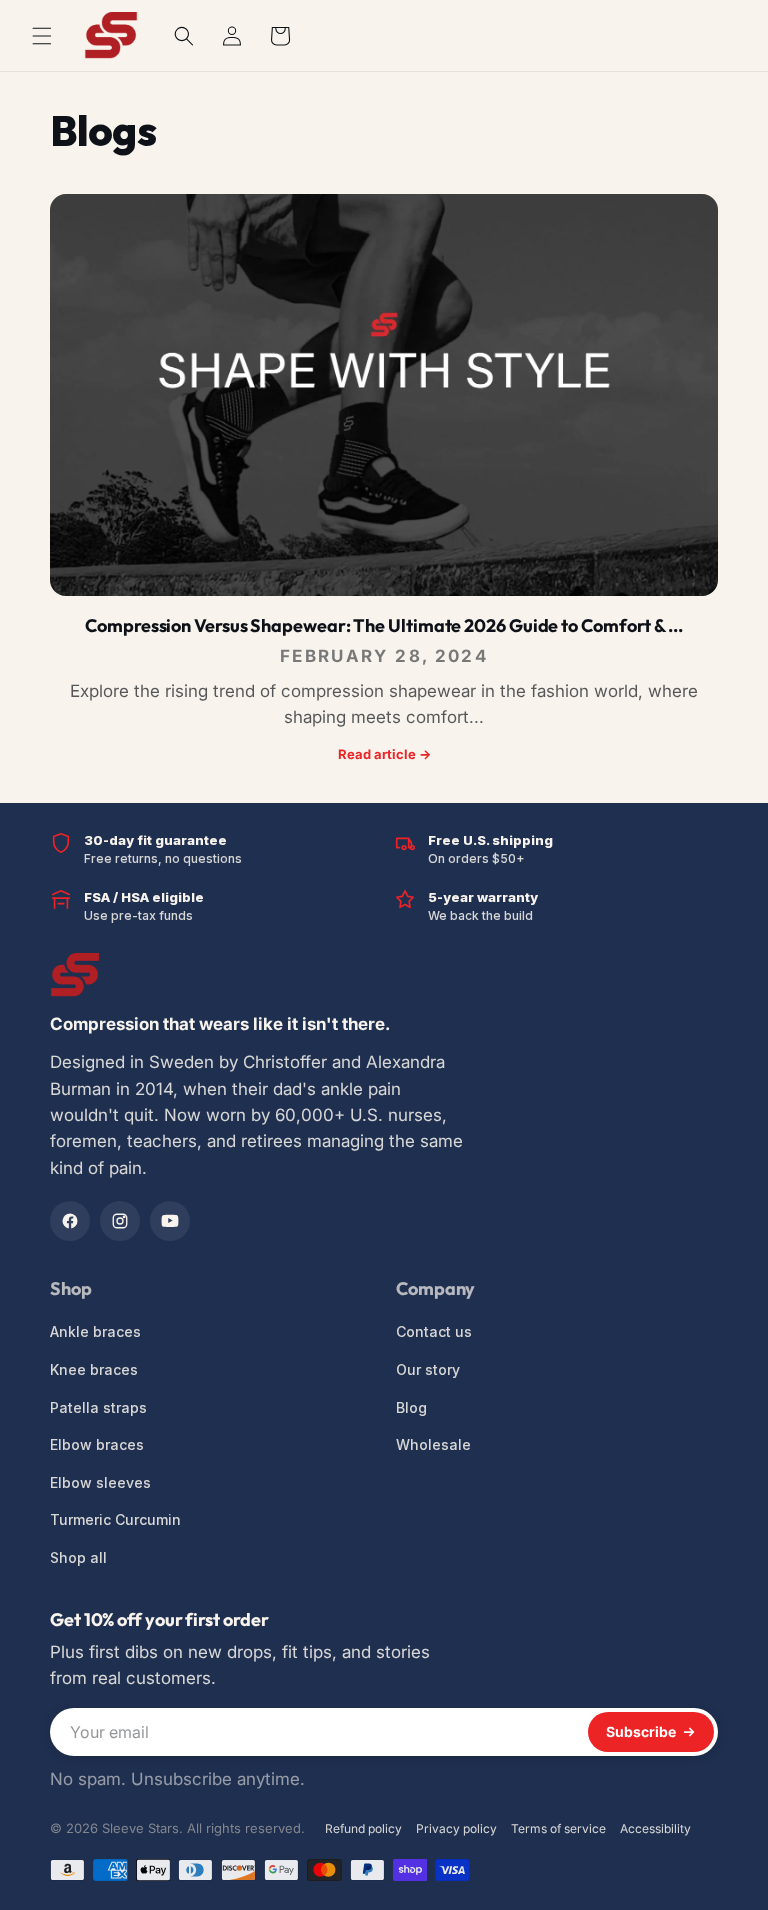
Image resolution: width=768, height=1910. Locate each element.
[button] (184, 36)
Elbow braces (97, 1444)
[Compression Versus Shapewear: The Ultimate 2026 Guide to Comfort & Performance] (384, 395)
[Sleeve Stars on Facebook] (70, 1221)
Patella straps (98, 1407)
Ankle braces (95, 1331)
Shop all (78, 1557)
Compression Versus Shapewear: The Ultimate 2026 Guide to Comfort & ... (384, 625)
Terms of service (558, 1828)
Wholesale (433, 1444)
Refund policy (363, 1828)
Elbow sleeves (100, 1482)
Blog (411, 1407)
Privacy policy (456, 1828)
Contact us (434, 1331)
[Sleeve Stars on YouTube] (170, 1221)
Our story (428, 1369)
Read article (384, 754)
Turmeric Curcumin (115, 1519)
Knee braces (94, 1369)
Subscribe (641, 1731)
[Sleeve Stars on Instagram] (120, 1221)
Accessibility (655, 1828)
